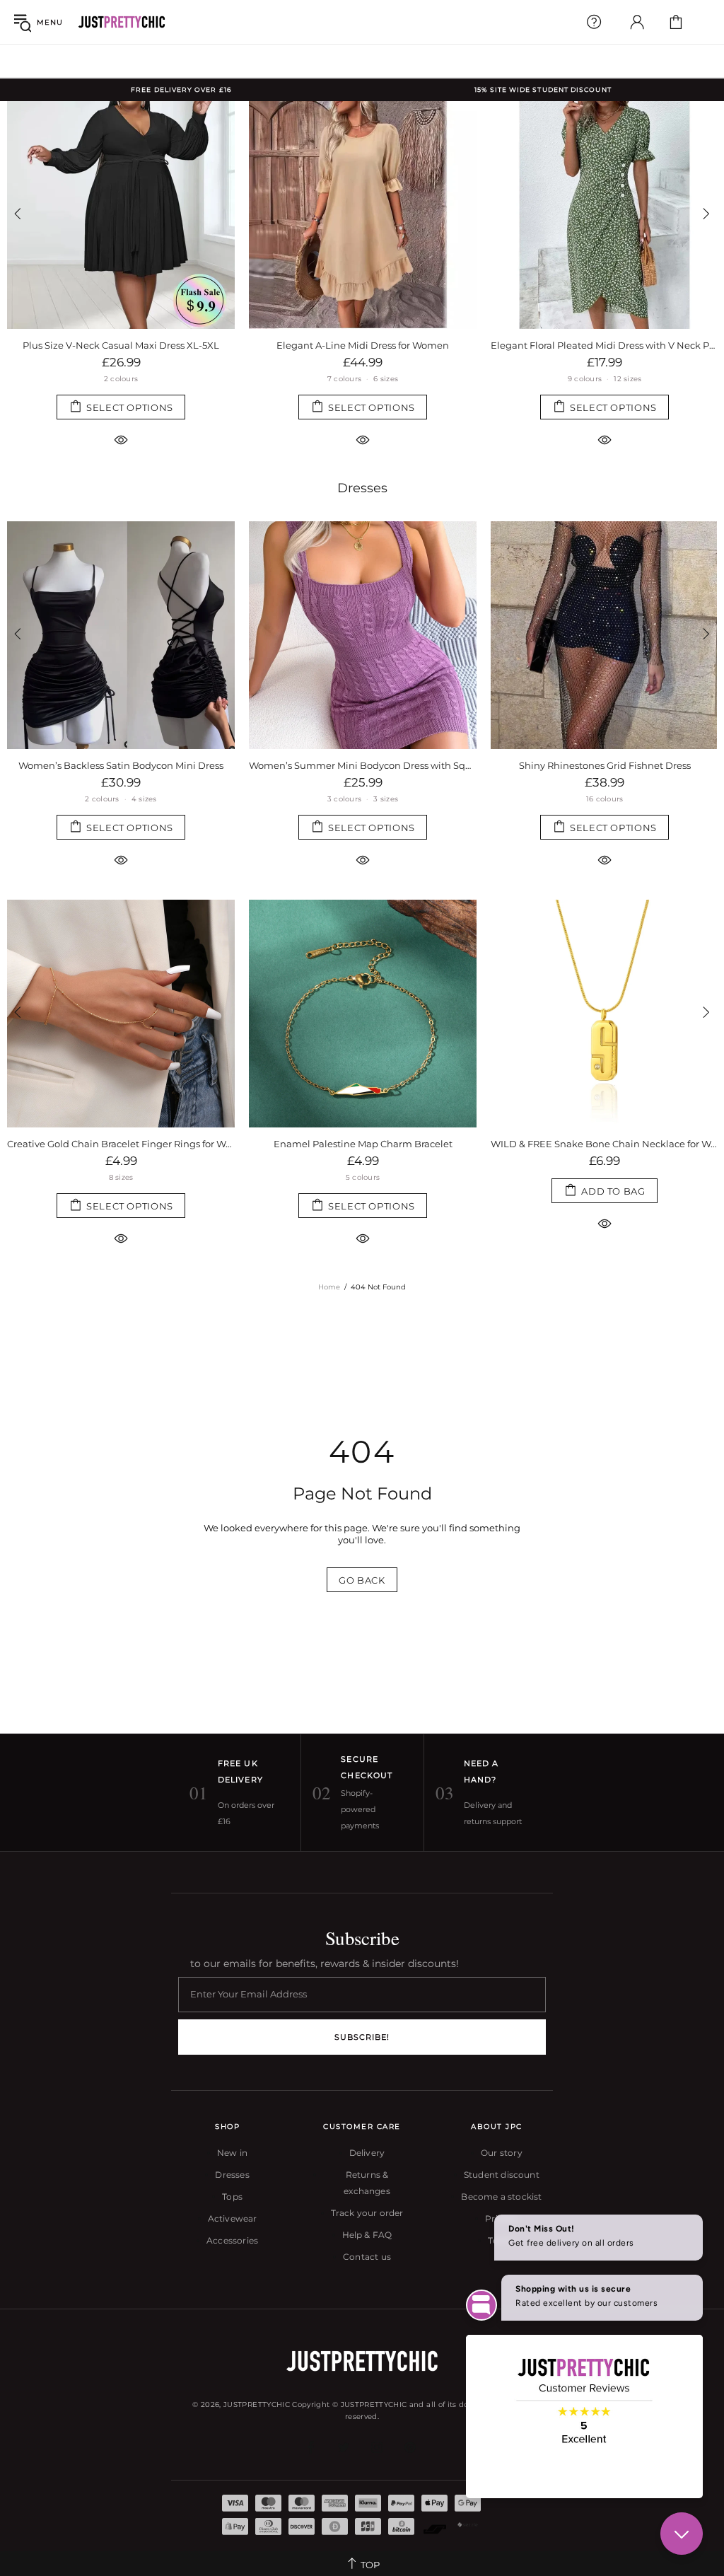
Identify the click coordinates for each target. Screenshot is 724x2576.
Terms (501, 2240)
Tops (232, 2197)
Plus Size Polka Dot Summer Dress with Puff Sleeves (605, 765)
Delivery (367, 2153)
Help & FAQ (367, 2235)
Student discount (502, 2175)
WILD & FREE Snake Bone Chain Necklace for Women (419, 1144)
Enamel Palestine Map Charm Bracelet (177, 1144)
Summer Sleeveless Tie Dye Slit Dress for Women (605, 345)
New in (232, 2153)
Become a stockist (501, 2197)
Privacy (501, 2218)
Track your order (367, 2213)
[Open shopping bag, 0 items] (676, 22)
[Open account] (637, 22)
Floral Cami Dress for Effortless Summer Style (363, 345)
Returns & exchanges (367, 2183)
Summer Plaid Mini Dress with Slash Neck (121, 345)
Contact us (367, 2257)
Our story (502, 2153)
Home (329, 1287)
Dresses (362, 488)
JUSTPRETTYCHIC (122, 22)
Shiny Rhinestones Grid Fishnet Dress (363, 765)
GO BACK (362, 1580)
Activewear (233, 2218)
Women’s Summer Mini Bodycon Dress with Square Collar (121, 765)
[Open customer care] (594, 22)
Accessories (232, 2240)
